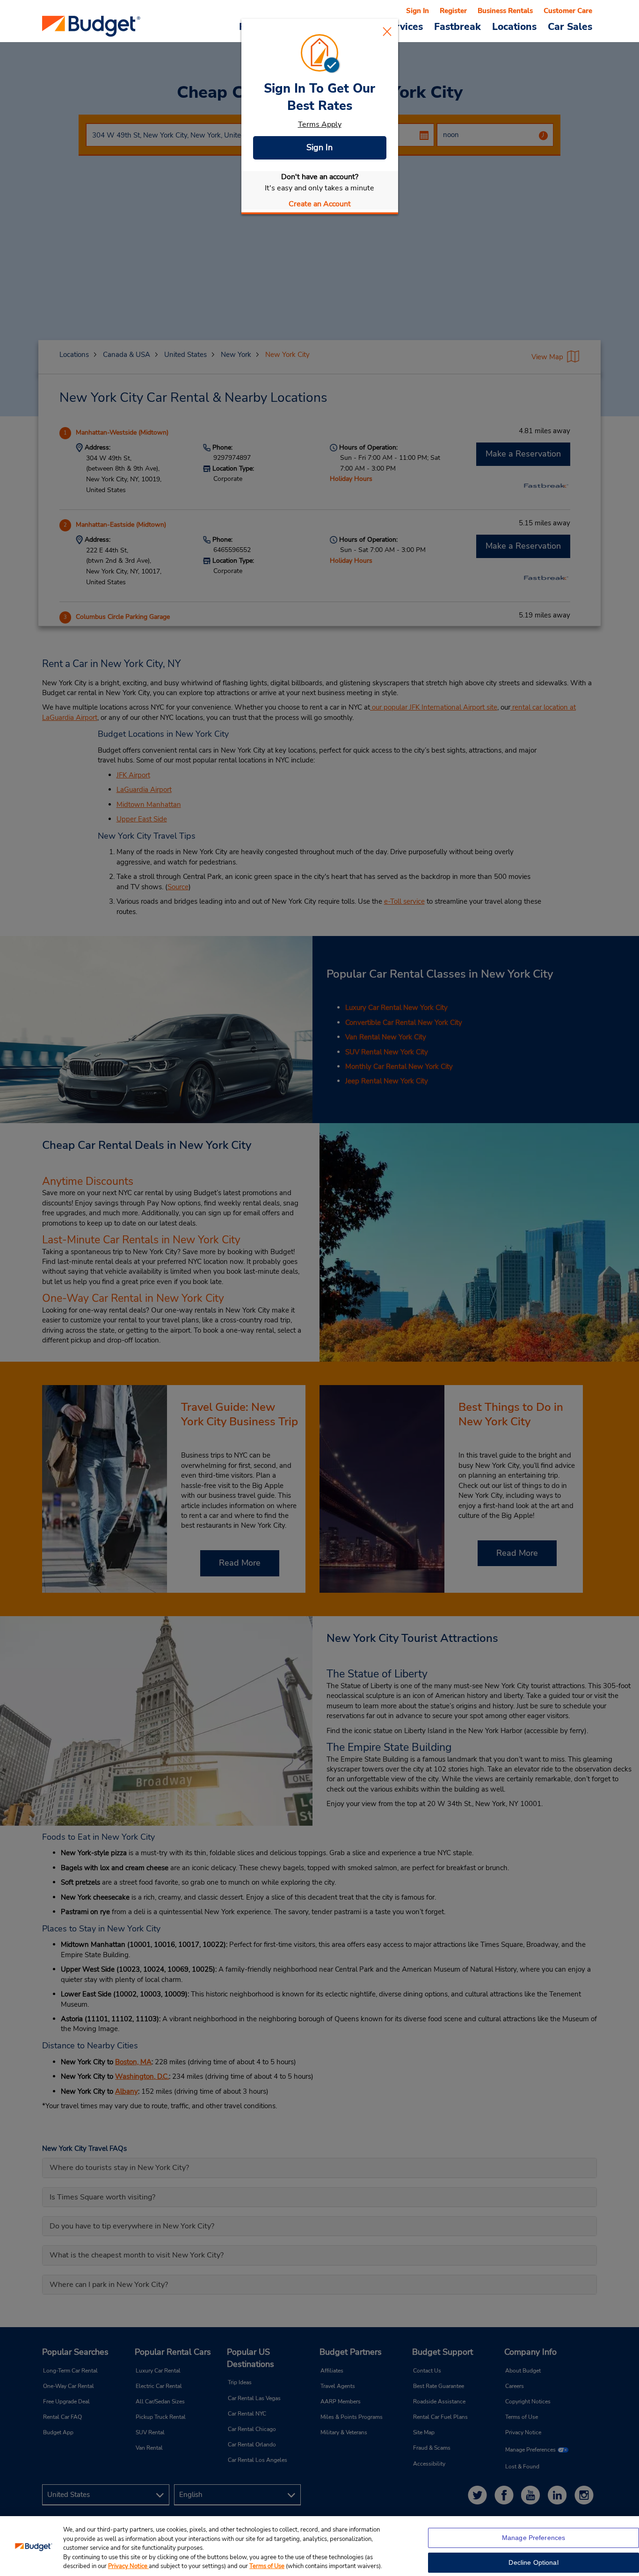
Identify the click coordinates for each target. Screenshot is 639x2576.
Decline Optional (533, 2562)
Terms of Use (267, 2566)
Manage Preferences (534, 2538)
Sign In (319, 147)
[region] (319, 2546)
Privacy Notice (128, 2566)
